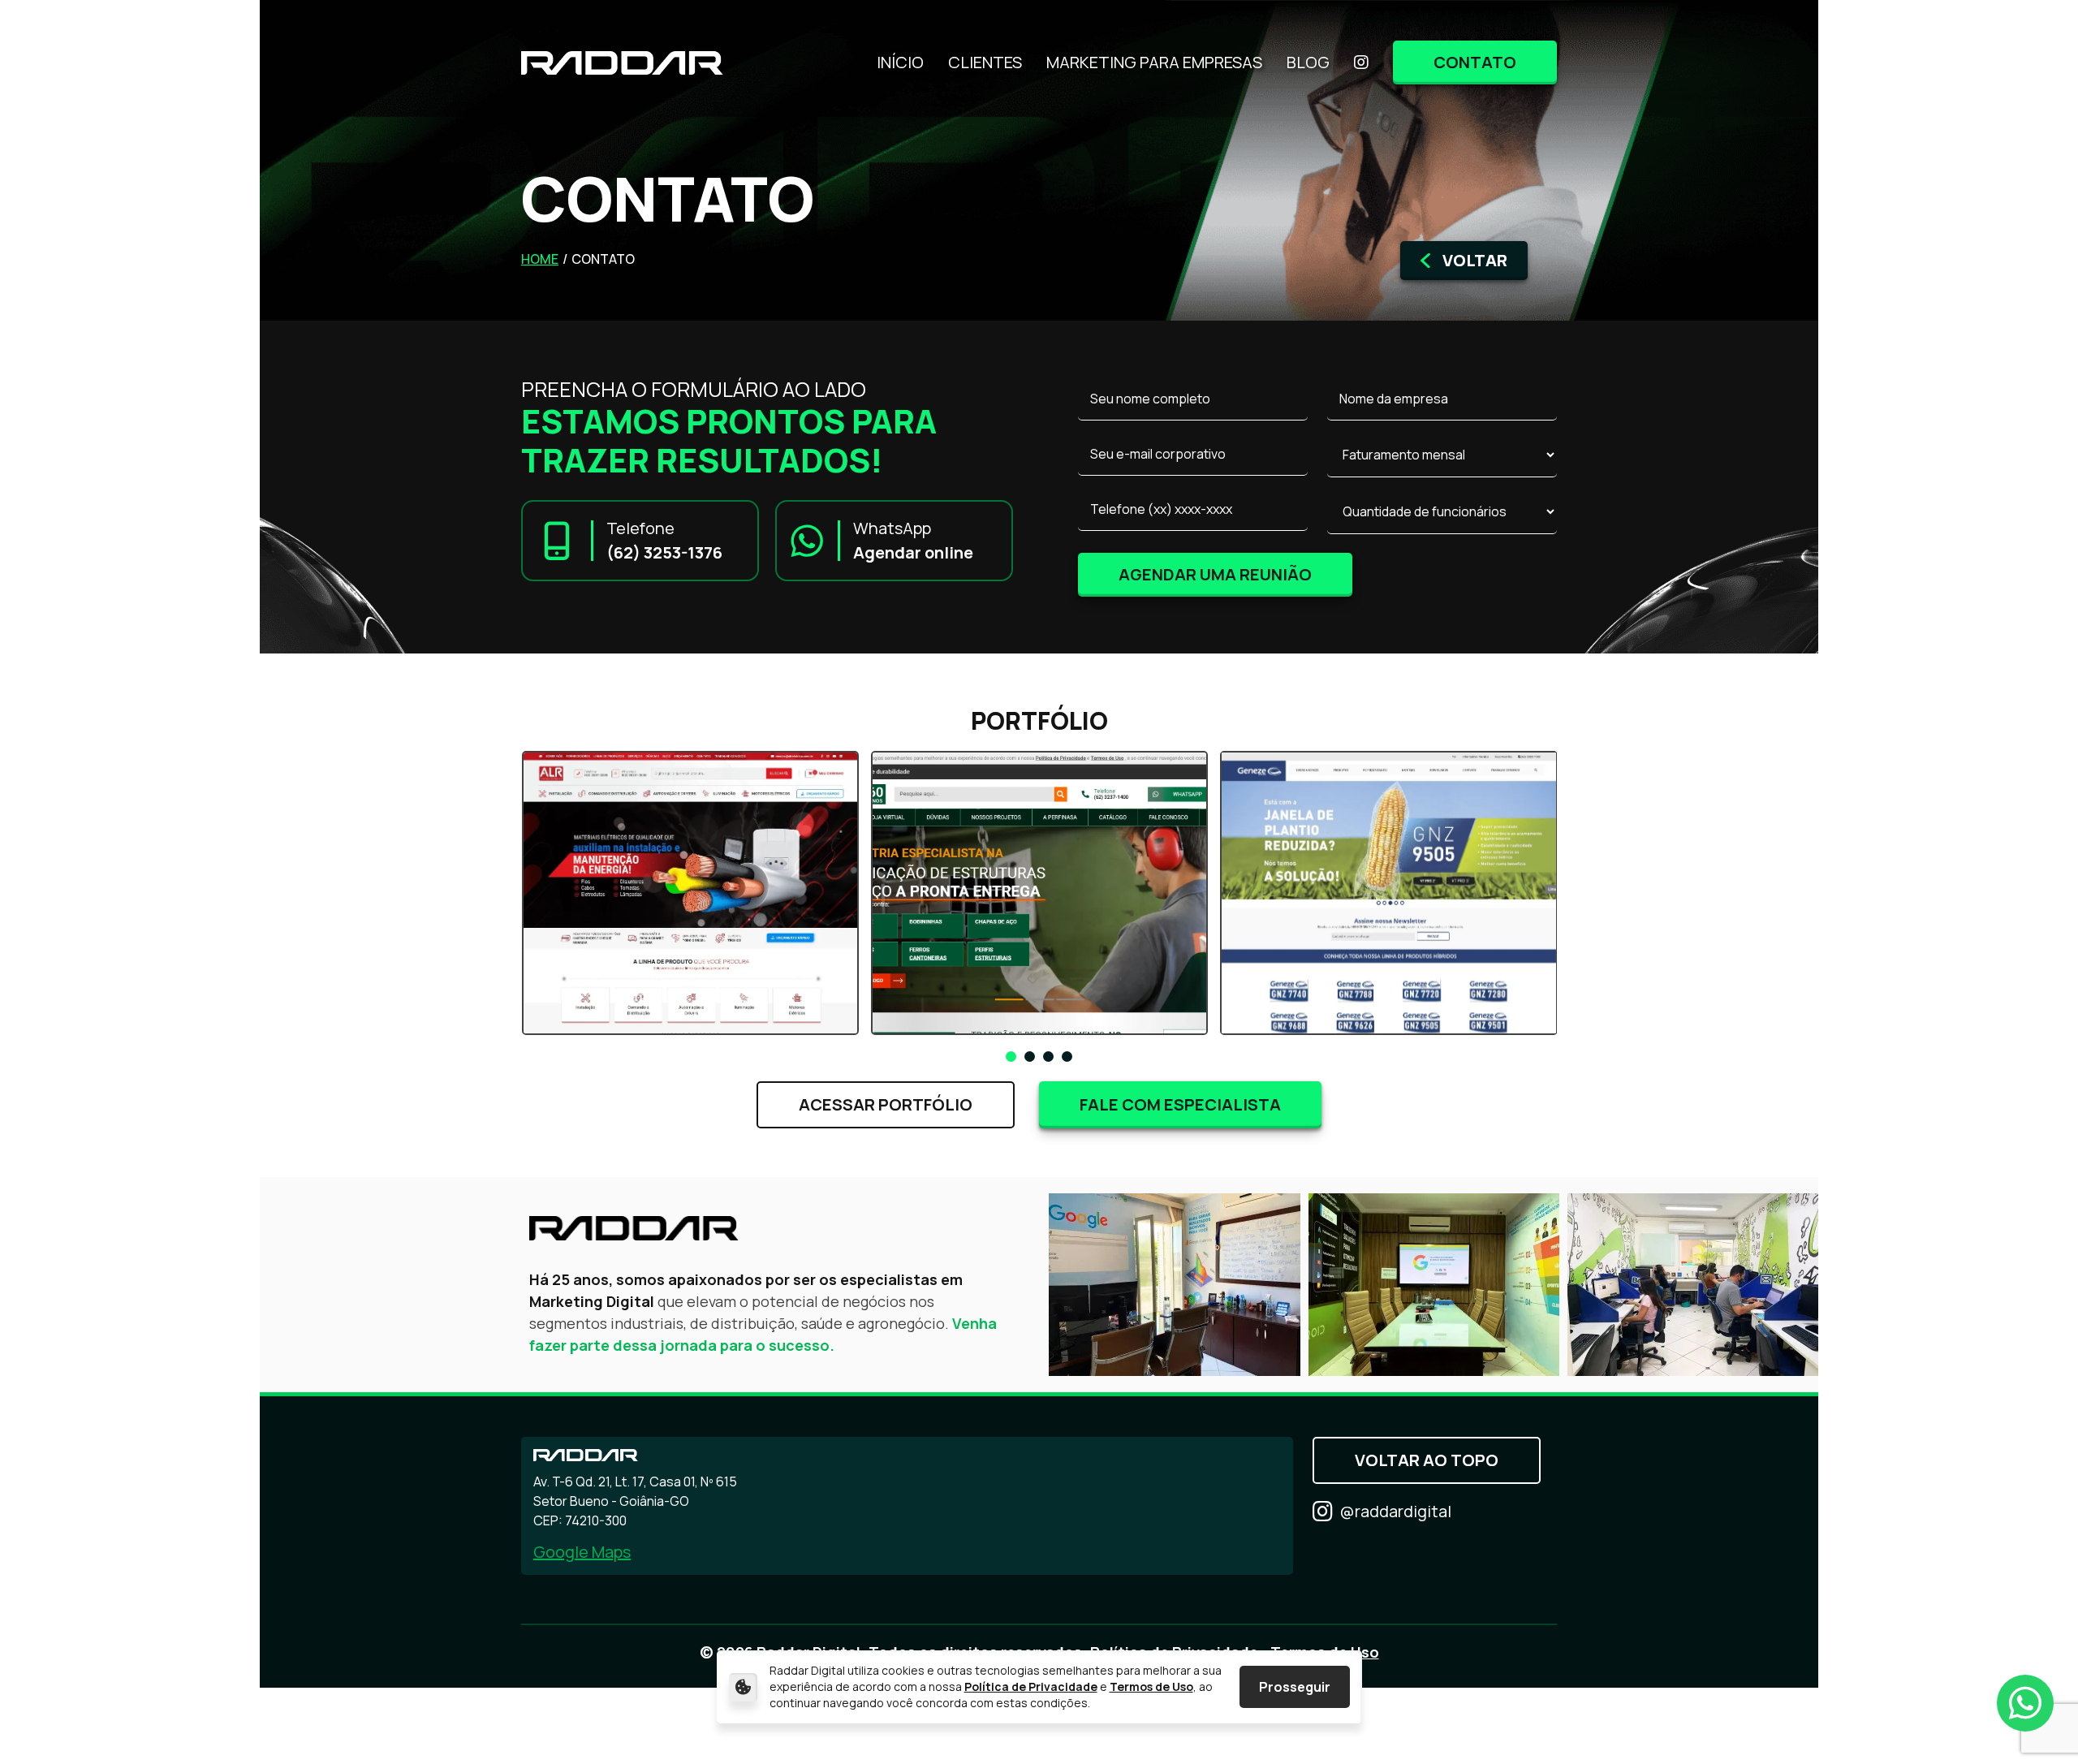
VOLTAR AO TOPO (1427, 1460)
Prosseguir (1295, 1687)
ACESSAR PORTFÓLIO (886, 1104)
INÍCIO (900, 63)
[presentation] (470, 897)
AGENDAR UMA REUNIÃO (1215, 574)
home (540, 259)
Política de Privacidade (1031, 1686)
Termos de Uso (1151, 1686)
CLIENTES (985, 63)
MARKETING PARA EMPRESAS (1154, 63)
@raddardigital (1395, 1511)
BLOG (1308, 63)
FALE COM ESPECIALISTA (1180, 1104)
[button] (1011, 1057)
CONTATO (1475, 62)
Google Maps (582, 1552)
